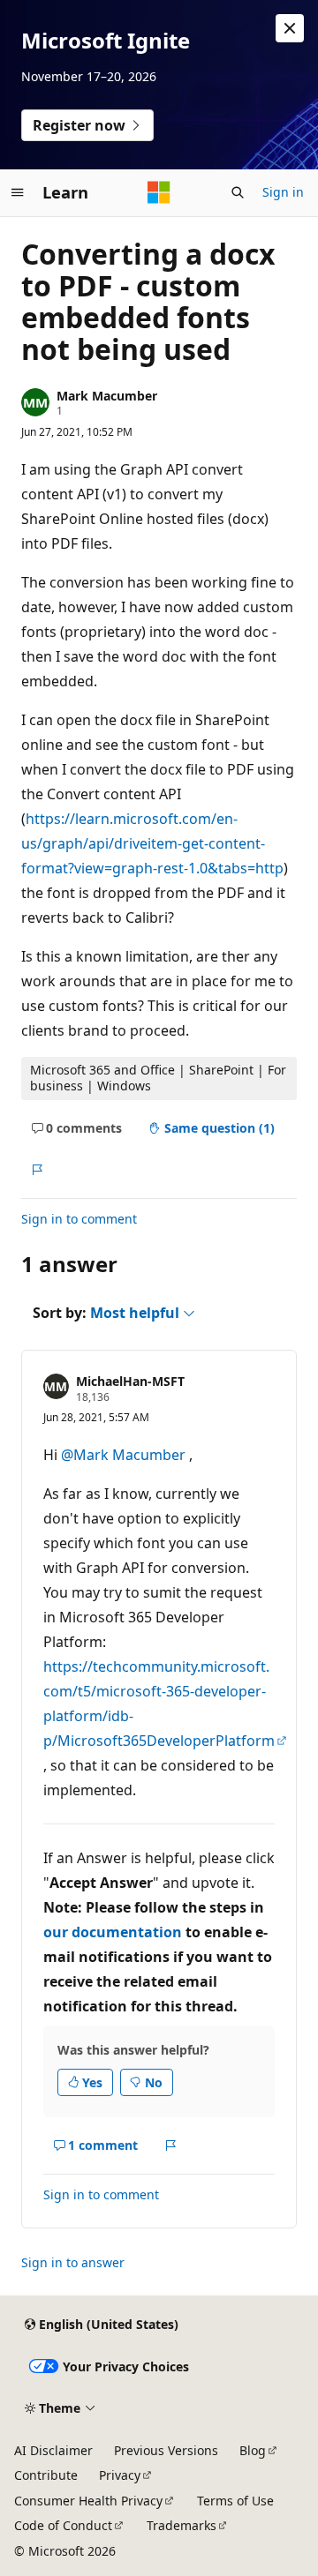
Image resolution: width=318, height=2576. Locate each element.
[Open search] (238, 192)
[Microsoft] (159, 192)
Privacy (120, 2475)
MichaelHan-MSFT (130, 1381)
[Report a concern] (37, 1170)
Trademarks (182, 2525)
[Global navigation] (18, 192)
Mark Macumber (107, 396)
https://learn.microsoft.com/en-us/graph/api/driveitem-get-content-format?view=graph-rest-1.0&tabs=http (152, 843)
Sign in (283, 192)
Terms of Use (235, 2501)
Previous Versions (166, 2450)
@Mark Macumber (125, 1455)
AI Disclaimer (53, 2450)
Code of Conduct (63, 2525)
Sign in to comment (79, 1219)
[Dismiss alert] (290, 28)
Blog (253, 2450)
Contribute (46, 2475)
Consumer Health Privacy (88, 2501)
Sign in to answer (73, 2262)
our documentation (113, 1932)
